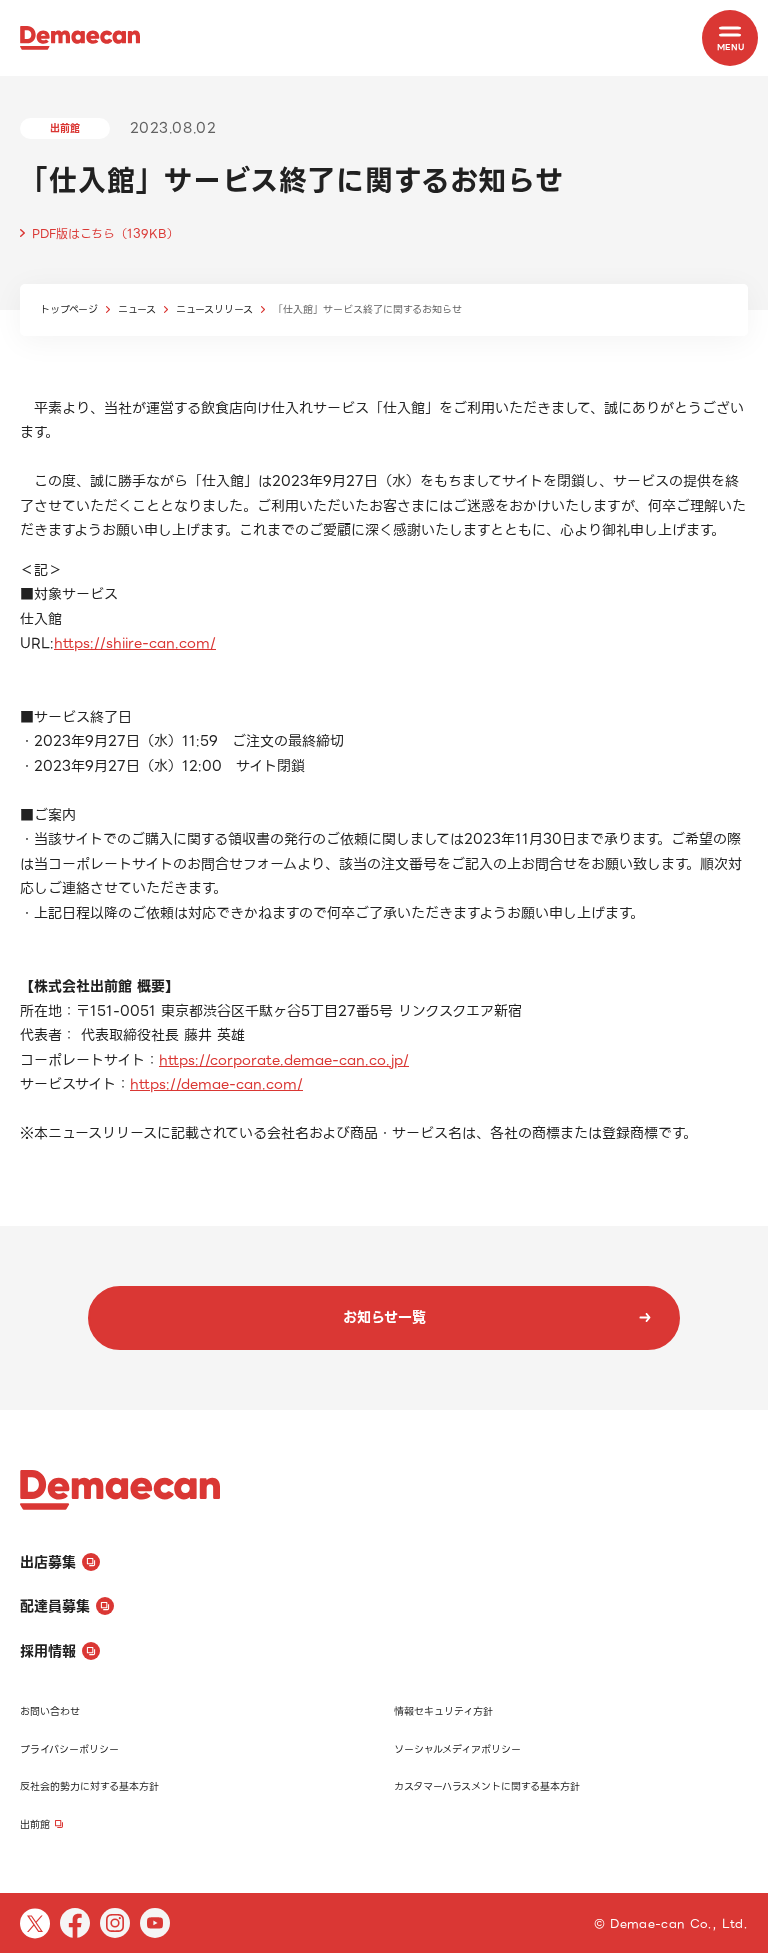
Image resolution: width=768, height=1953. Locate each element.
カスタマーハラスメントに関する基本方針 (487, 1786)
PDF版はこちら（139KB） (105, 233)
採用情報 (48, 1651)
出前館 (35, 1824)
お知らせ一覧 (384, 1317)
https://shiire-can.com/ (135, 643)
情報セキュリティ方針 (443, 1711)
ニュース (137, 309)
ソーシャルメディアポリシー (457, 1749)
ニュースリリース (214, 309)
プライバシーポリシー (69, 1749)
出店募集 (48, 1562)
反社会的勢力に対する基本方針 (89, 1786)
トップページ (69, 309)
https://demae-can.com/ (216, 1084)
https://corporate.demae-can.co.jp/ (284, 1060)
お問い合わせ (50, 1711)
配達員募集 (55, 1606)
